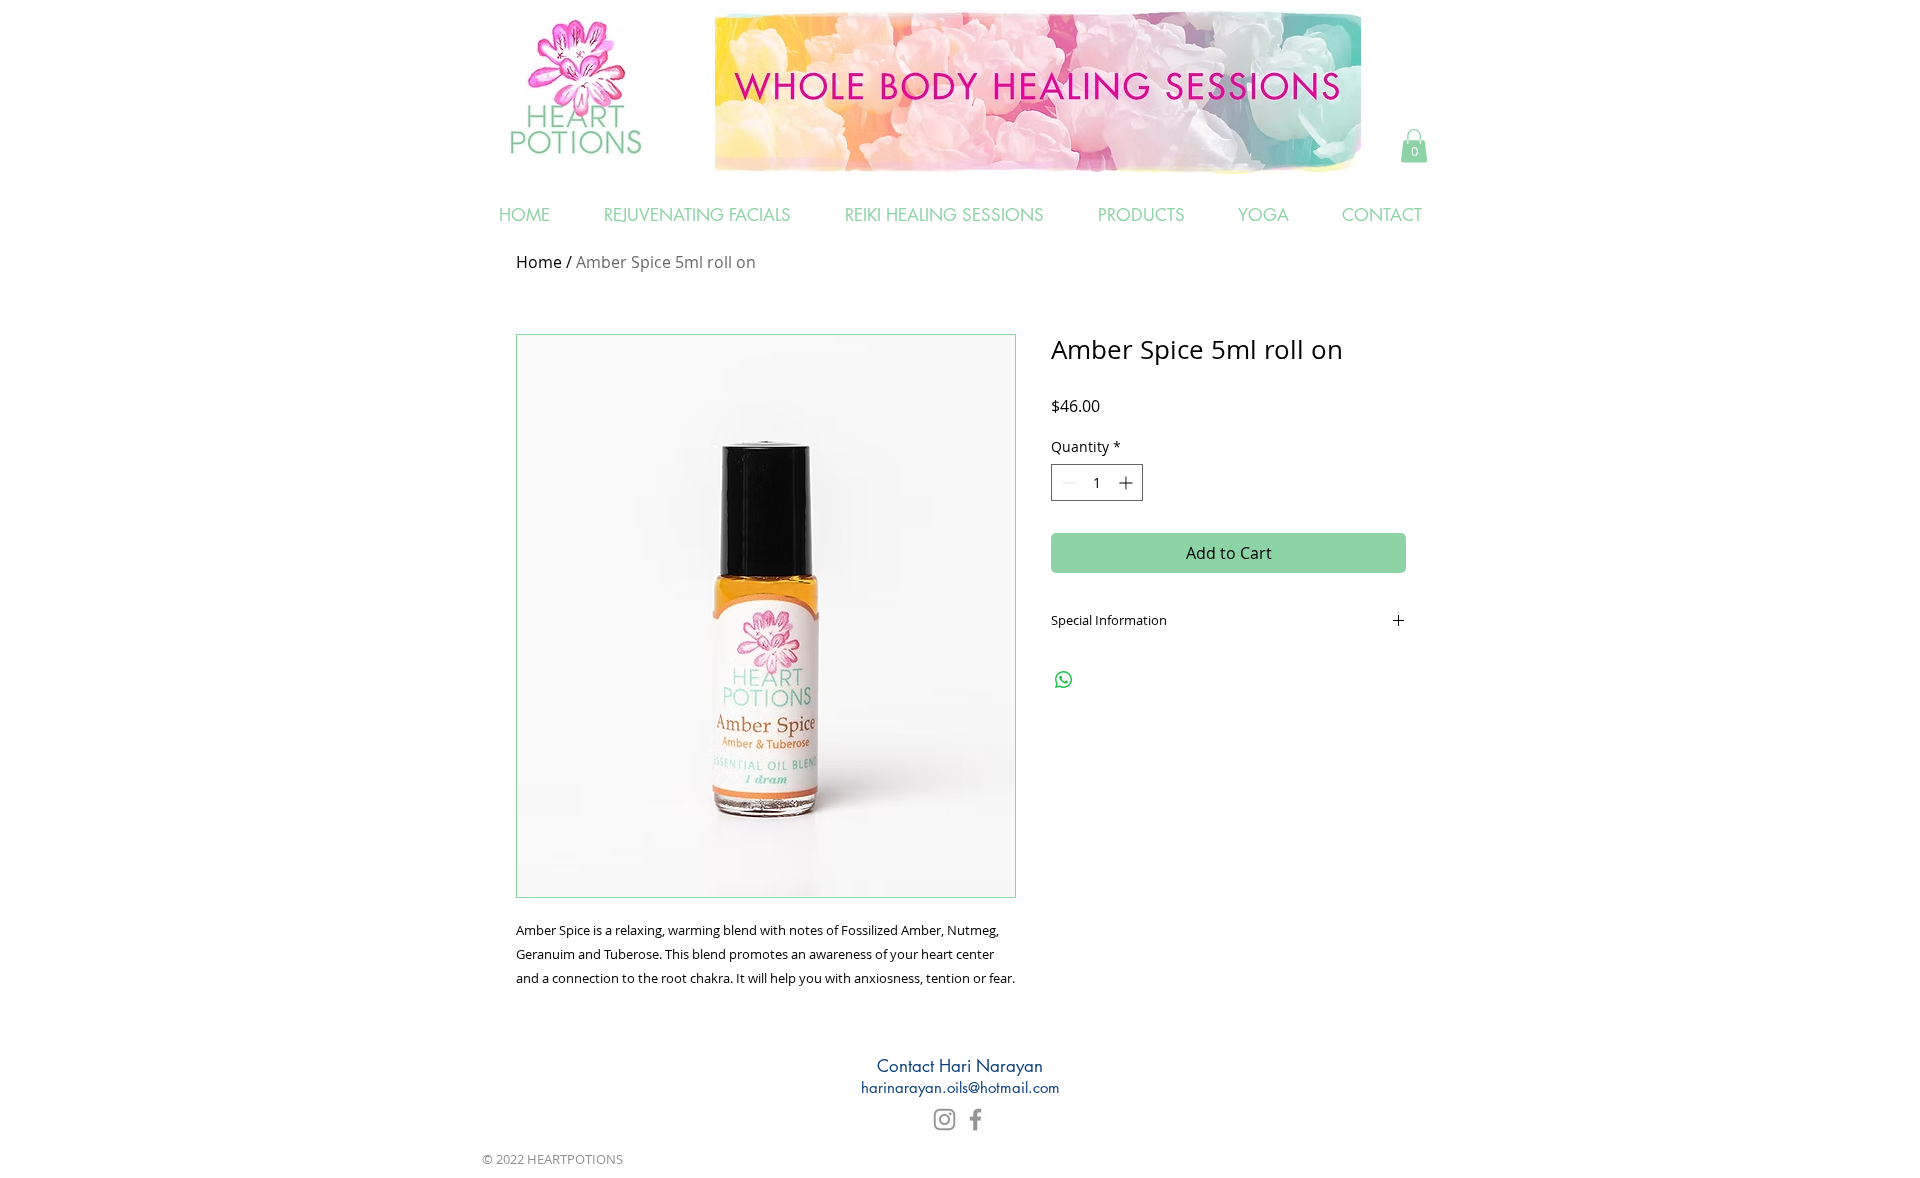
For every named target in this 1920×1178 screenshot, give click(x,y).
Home (539, 262)
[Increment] (1127, 482)
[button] (1414, 145)
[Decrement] (1066, 482)
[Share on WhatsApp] (1064, 680)
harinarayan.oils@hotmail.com (960, 1087)
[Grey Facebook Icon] (975, 1119)
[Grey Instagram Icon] (944, 1119)
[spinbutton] (1097, 482)
